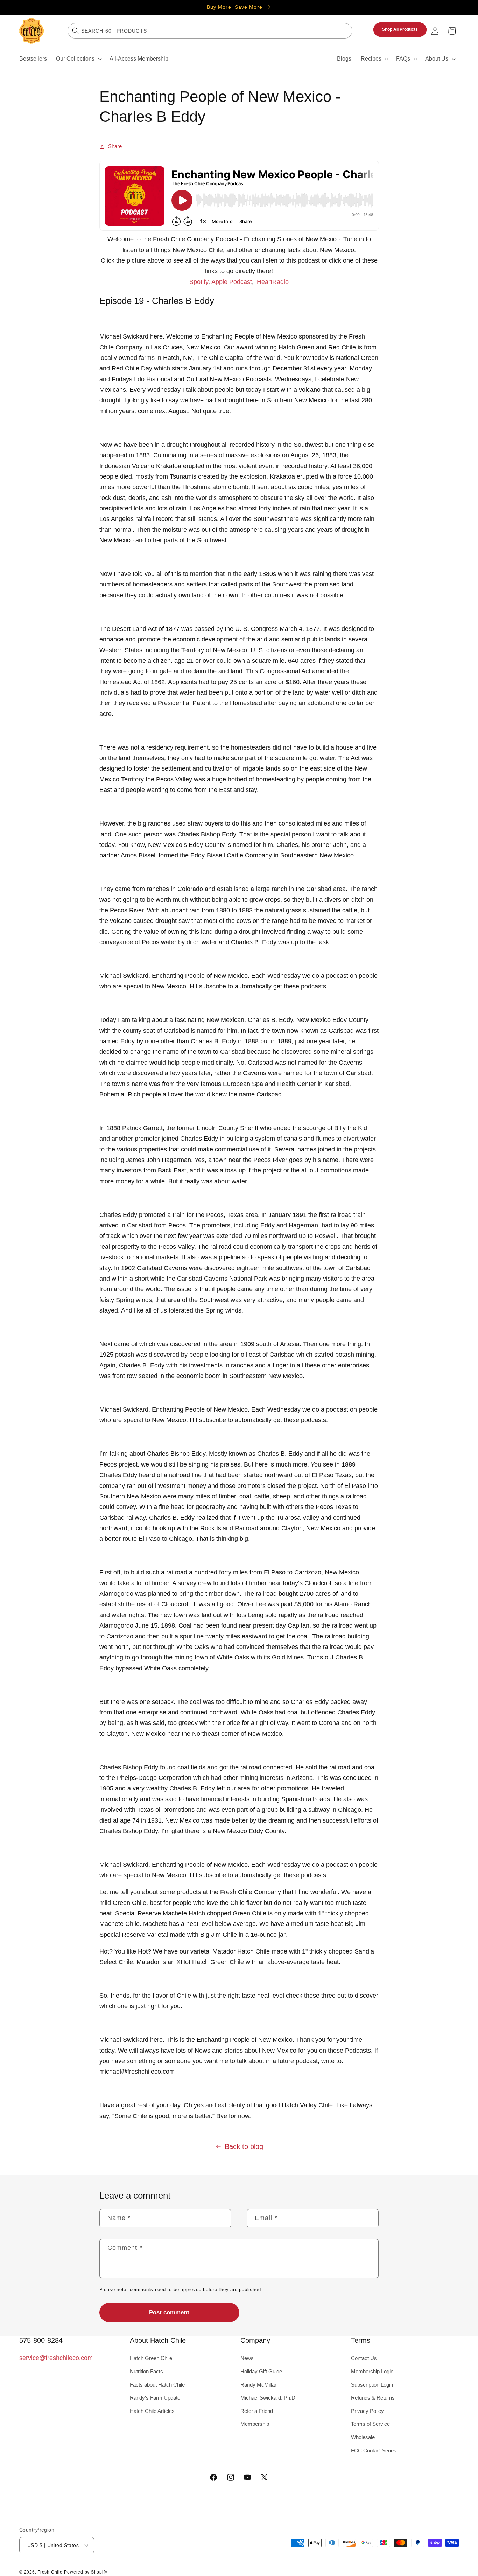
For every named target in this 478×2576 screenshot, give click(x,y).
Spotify (199, 282)
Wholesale (363, 2437)
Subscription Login (372, 2385)
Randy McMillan (259, 2385)
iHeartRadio (272, 282)
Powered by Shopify (86, 2572)
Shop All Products (400, 29)
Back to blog (244, 2146)
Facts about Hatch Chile (157, 2385)
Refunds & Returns (373, 2398)
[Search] (76, 31)
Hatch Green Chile (151, 2358)
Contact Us (364, 2358)
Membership (255, 2424)
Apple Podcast (232, 282)
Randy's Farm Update (155, 2398)
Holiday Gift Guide (261, 2371)
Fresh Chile (50, 2572)
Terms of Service (370, 2424)
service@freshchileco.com (56, 2358)
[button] (78, 59)
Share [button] (115, 146)
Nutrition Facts (146, 2371)
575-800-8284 (41, 2340)
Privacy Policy (367, 2411)
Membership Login (372, 2371)
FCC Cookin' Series (374, 2450)
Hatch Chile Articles (152, 2411)
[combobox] (210, 31)
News (247, 2358)
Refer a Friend (257, 2411)
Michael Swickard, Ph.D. (269, 2398)
